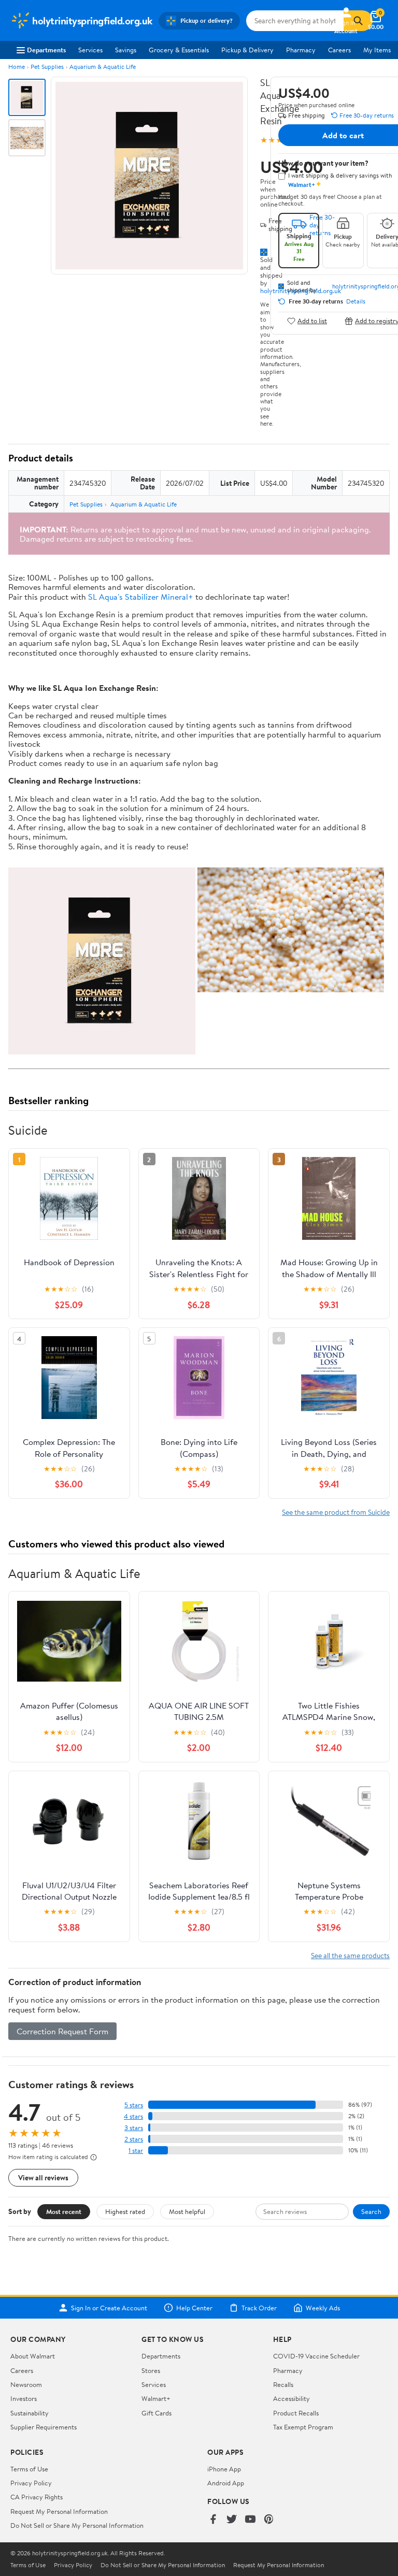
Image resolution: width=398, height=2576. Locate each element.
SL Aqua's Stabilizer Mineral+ (141, 597)
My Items (377, 50)
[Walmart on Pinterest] (269, 2520)
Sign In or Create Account (109, 2308)
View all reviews (43, 2177)
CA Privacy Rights (37, 2497)
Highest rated (125, 2211)
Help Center (194, 2308)
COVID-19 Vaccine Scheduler (316, 2356)
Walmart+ (156, 2398)
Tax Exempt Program (303, 2427)
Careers (339, 50)
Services (90, 50)
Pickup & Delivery (247, 50)
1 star (136, 2151)
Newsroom (26, 2384)
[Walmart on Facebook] (213, 2520)
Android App (226, 2483)
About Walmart (33, 2356)
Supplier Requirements (44, 2427)
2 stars (134, 2139)
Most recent (64, 2211)
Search (371, 2211)
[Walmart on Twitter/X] (232, 2520)
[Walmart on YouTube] (250, 2520)
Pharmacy (301, 50)
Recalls (283, 2384)
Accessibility (292, 2398)
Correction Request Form (62, 2031)
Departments (46, 50)
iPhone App (224, 2469)
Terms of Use (29, 2469)
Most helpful (187, 2211)
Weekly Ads (323, 2308)
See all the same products (350, 1955)
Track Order (259, 2308)
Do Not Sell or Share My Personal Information (77, 2525)
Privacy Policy (31, 2483)
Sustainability (30, 2413)
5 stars (134, 2105)
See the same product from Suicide (336, 1512)
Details (356, 301)
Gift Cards (157, 2413)
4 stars (133, 2116)
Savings (126, 50)
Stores (151, 2370)
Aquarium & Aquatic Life (103, 67)
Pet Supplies (47, 67)
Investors (24, 2398)
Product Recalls (296, 2413)
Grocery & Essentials (179, 50)
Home (17, 67)
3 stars (134, 2128)
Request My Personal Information (59, 2511)
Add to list (312, 321)
